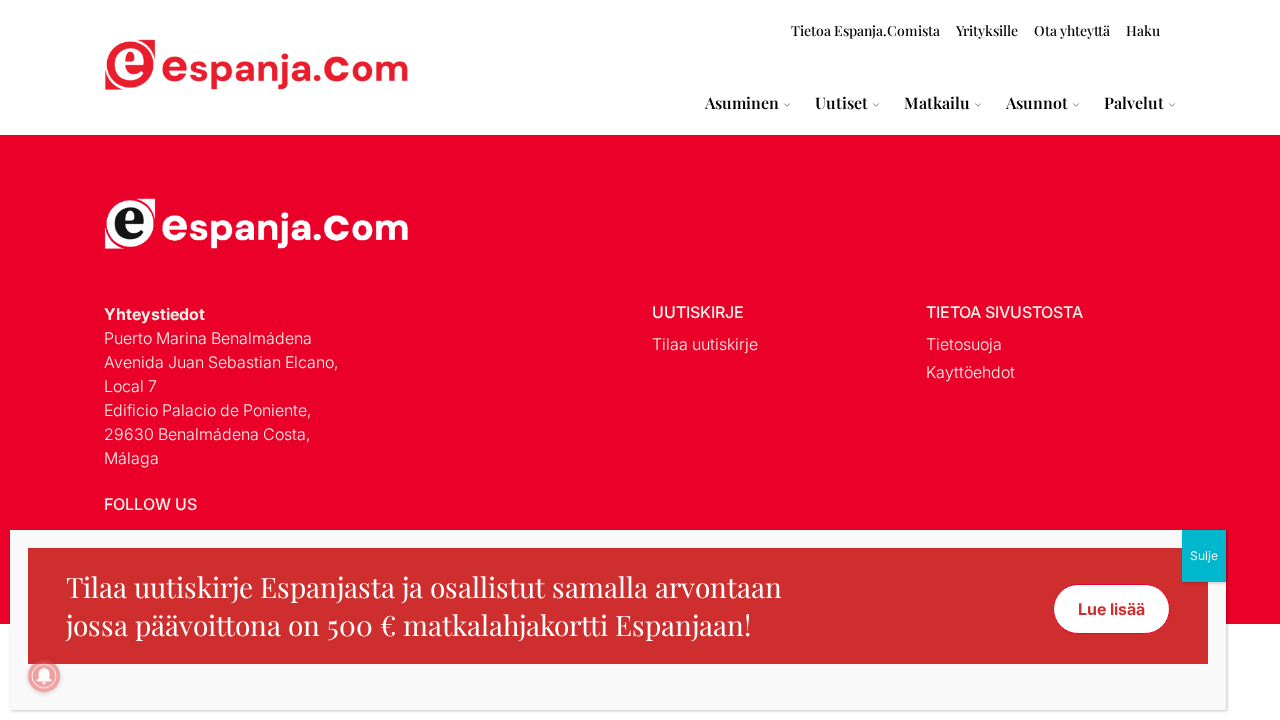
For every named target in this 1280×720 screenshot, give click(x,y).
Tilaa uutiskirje (705, 344)
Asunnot (1037, 103)
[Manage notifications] (44, 676)
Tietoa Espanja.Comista (865, 30)
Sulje (1204, 555)
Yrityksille (987, 30)
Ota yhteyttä (1072, 30)
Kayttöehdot (970, 372)
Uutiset (841, 103)
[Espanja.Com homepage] (152, 67)
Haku (1143, 30)
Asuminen (742, 103)
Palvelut (1134, 103)
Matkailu (937, 103)
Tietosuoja (964, 344)
